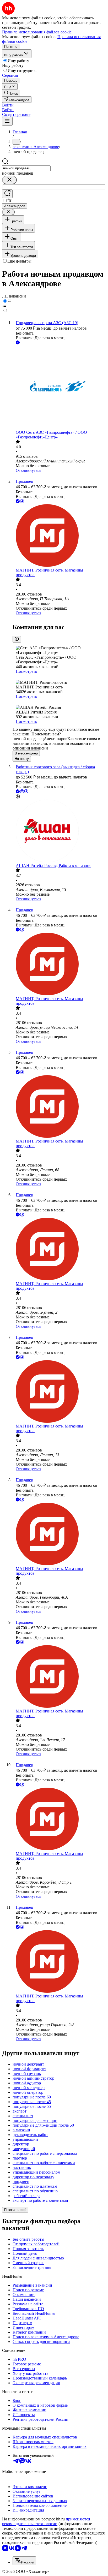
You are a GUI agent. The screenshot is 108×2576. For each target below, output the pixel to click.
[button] (8, 105)
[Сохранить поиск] (7, 194)
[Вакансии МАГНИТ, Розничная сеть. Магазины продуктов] (59, 536)
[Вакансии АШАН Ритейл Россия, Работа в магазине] (59, 831)
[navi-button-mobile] (7, 121)
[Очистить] (9, 180)
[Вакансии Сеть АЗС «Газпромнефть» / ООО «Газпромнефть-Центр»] (59, 388)
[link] (11, 93)
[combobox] (26, 168)
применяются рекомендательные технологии (46, 2521)
